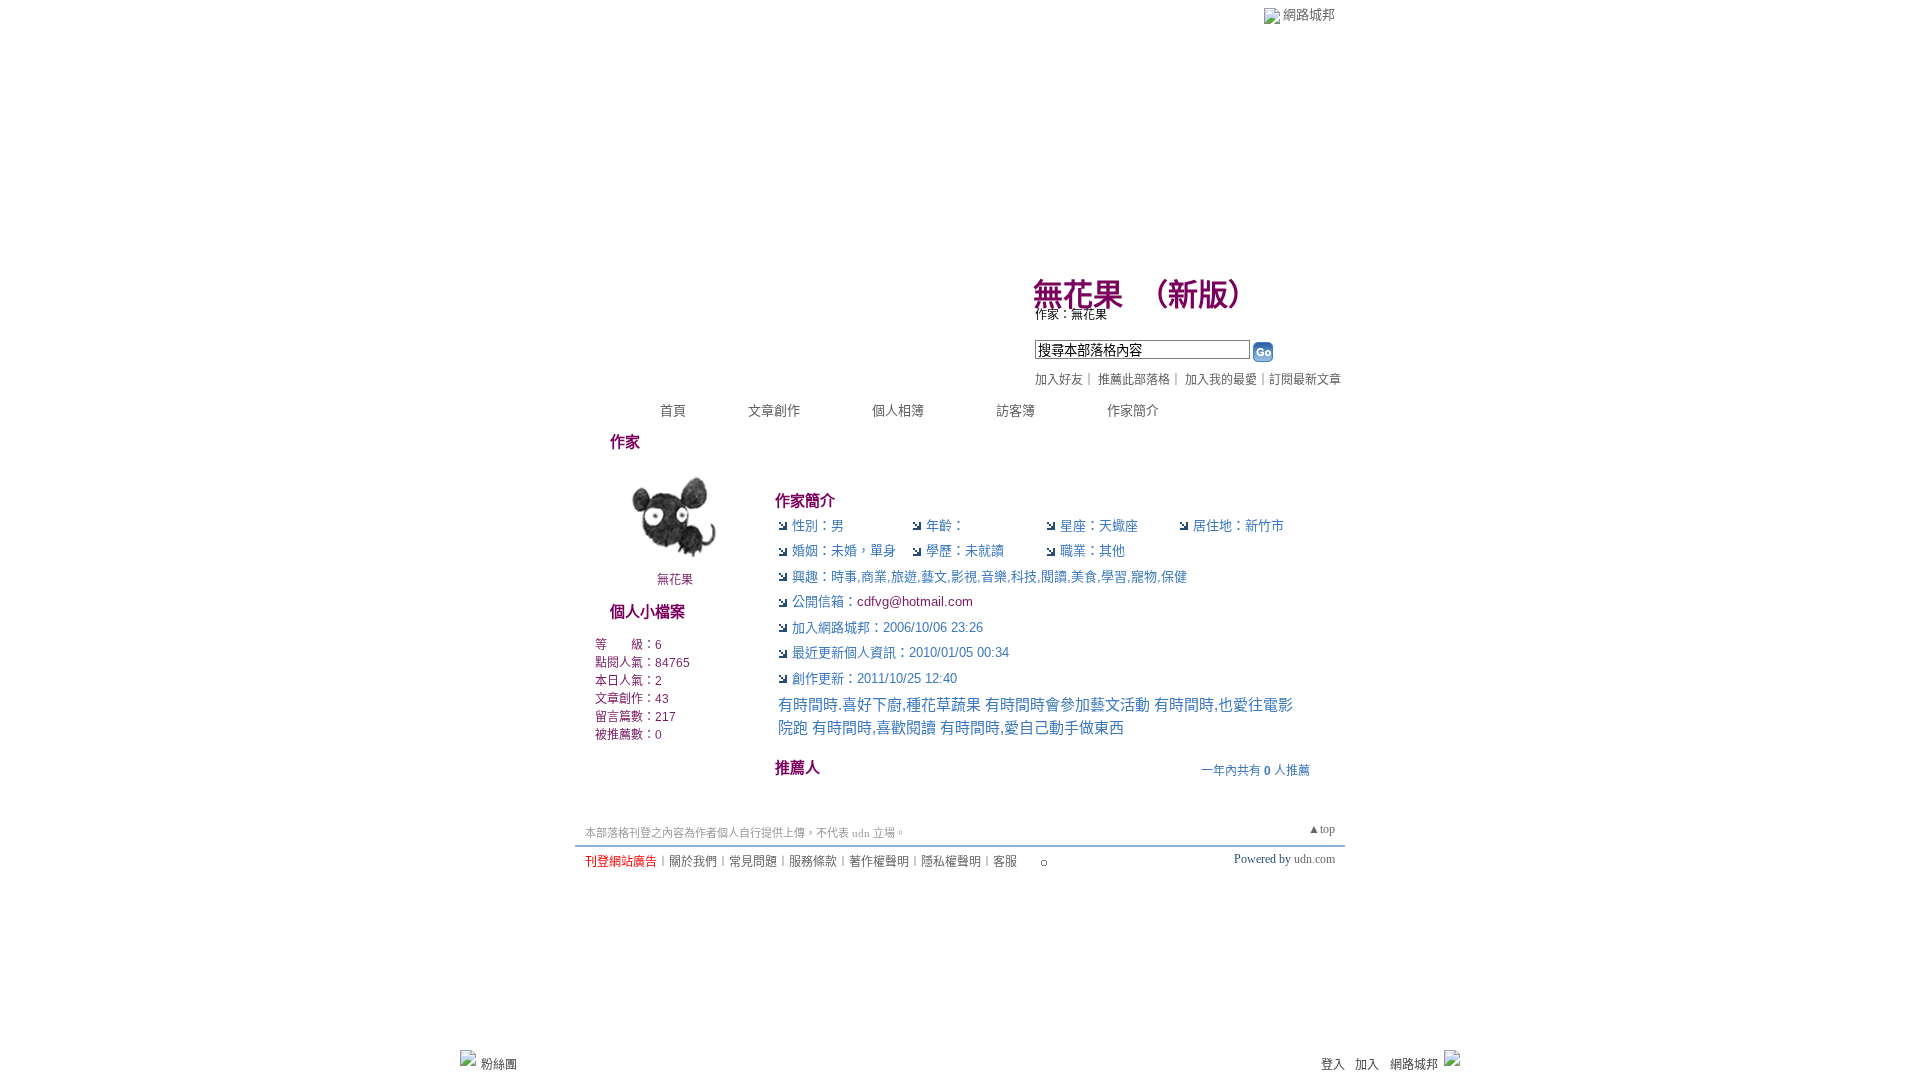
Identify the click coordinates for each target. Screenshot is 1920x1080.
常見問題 (753, 862)
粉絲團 (499, 1065)
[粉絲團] (468, 1058)
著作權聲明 (879, 862)
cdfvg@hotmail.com (915, 601)
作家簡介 (1133, 410)
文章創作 (774, 410)
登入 (1333, 1065)
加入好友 (1059, 380)
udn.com (1314, 859)
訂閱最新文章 (1305, 380)
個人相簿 (898, 410)
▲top (1321, 829)
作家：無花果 (1071, 315)
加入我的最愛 (1221, 380)
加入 (1367, 1065)
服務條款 (813, 862)
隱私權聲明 (951, 862)
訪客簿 (1015, 410)
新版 (1198, 294)
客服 (1005, 862)
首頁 (673, 410)
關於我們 (693, 862)
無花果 (1078, 294)
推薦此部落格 (1134, 380)
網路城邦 (1309, 14)
